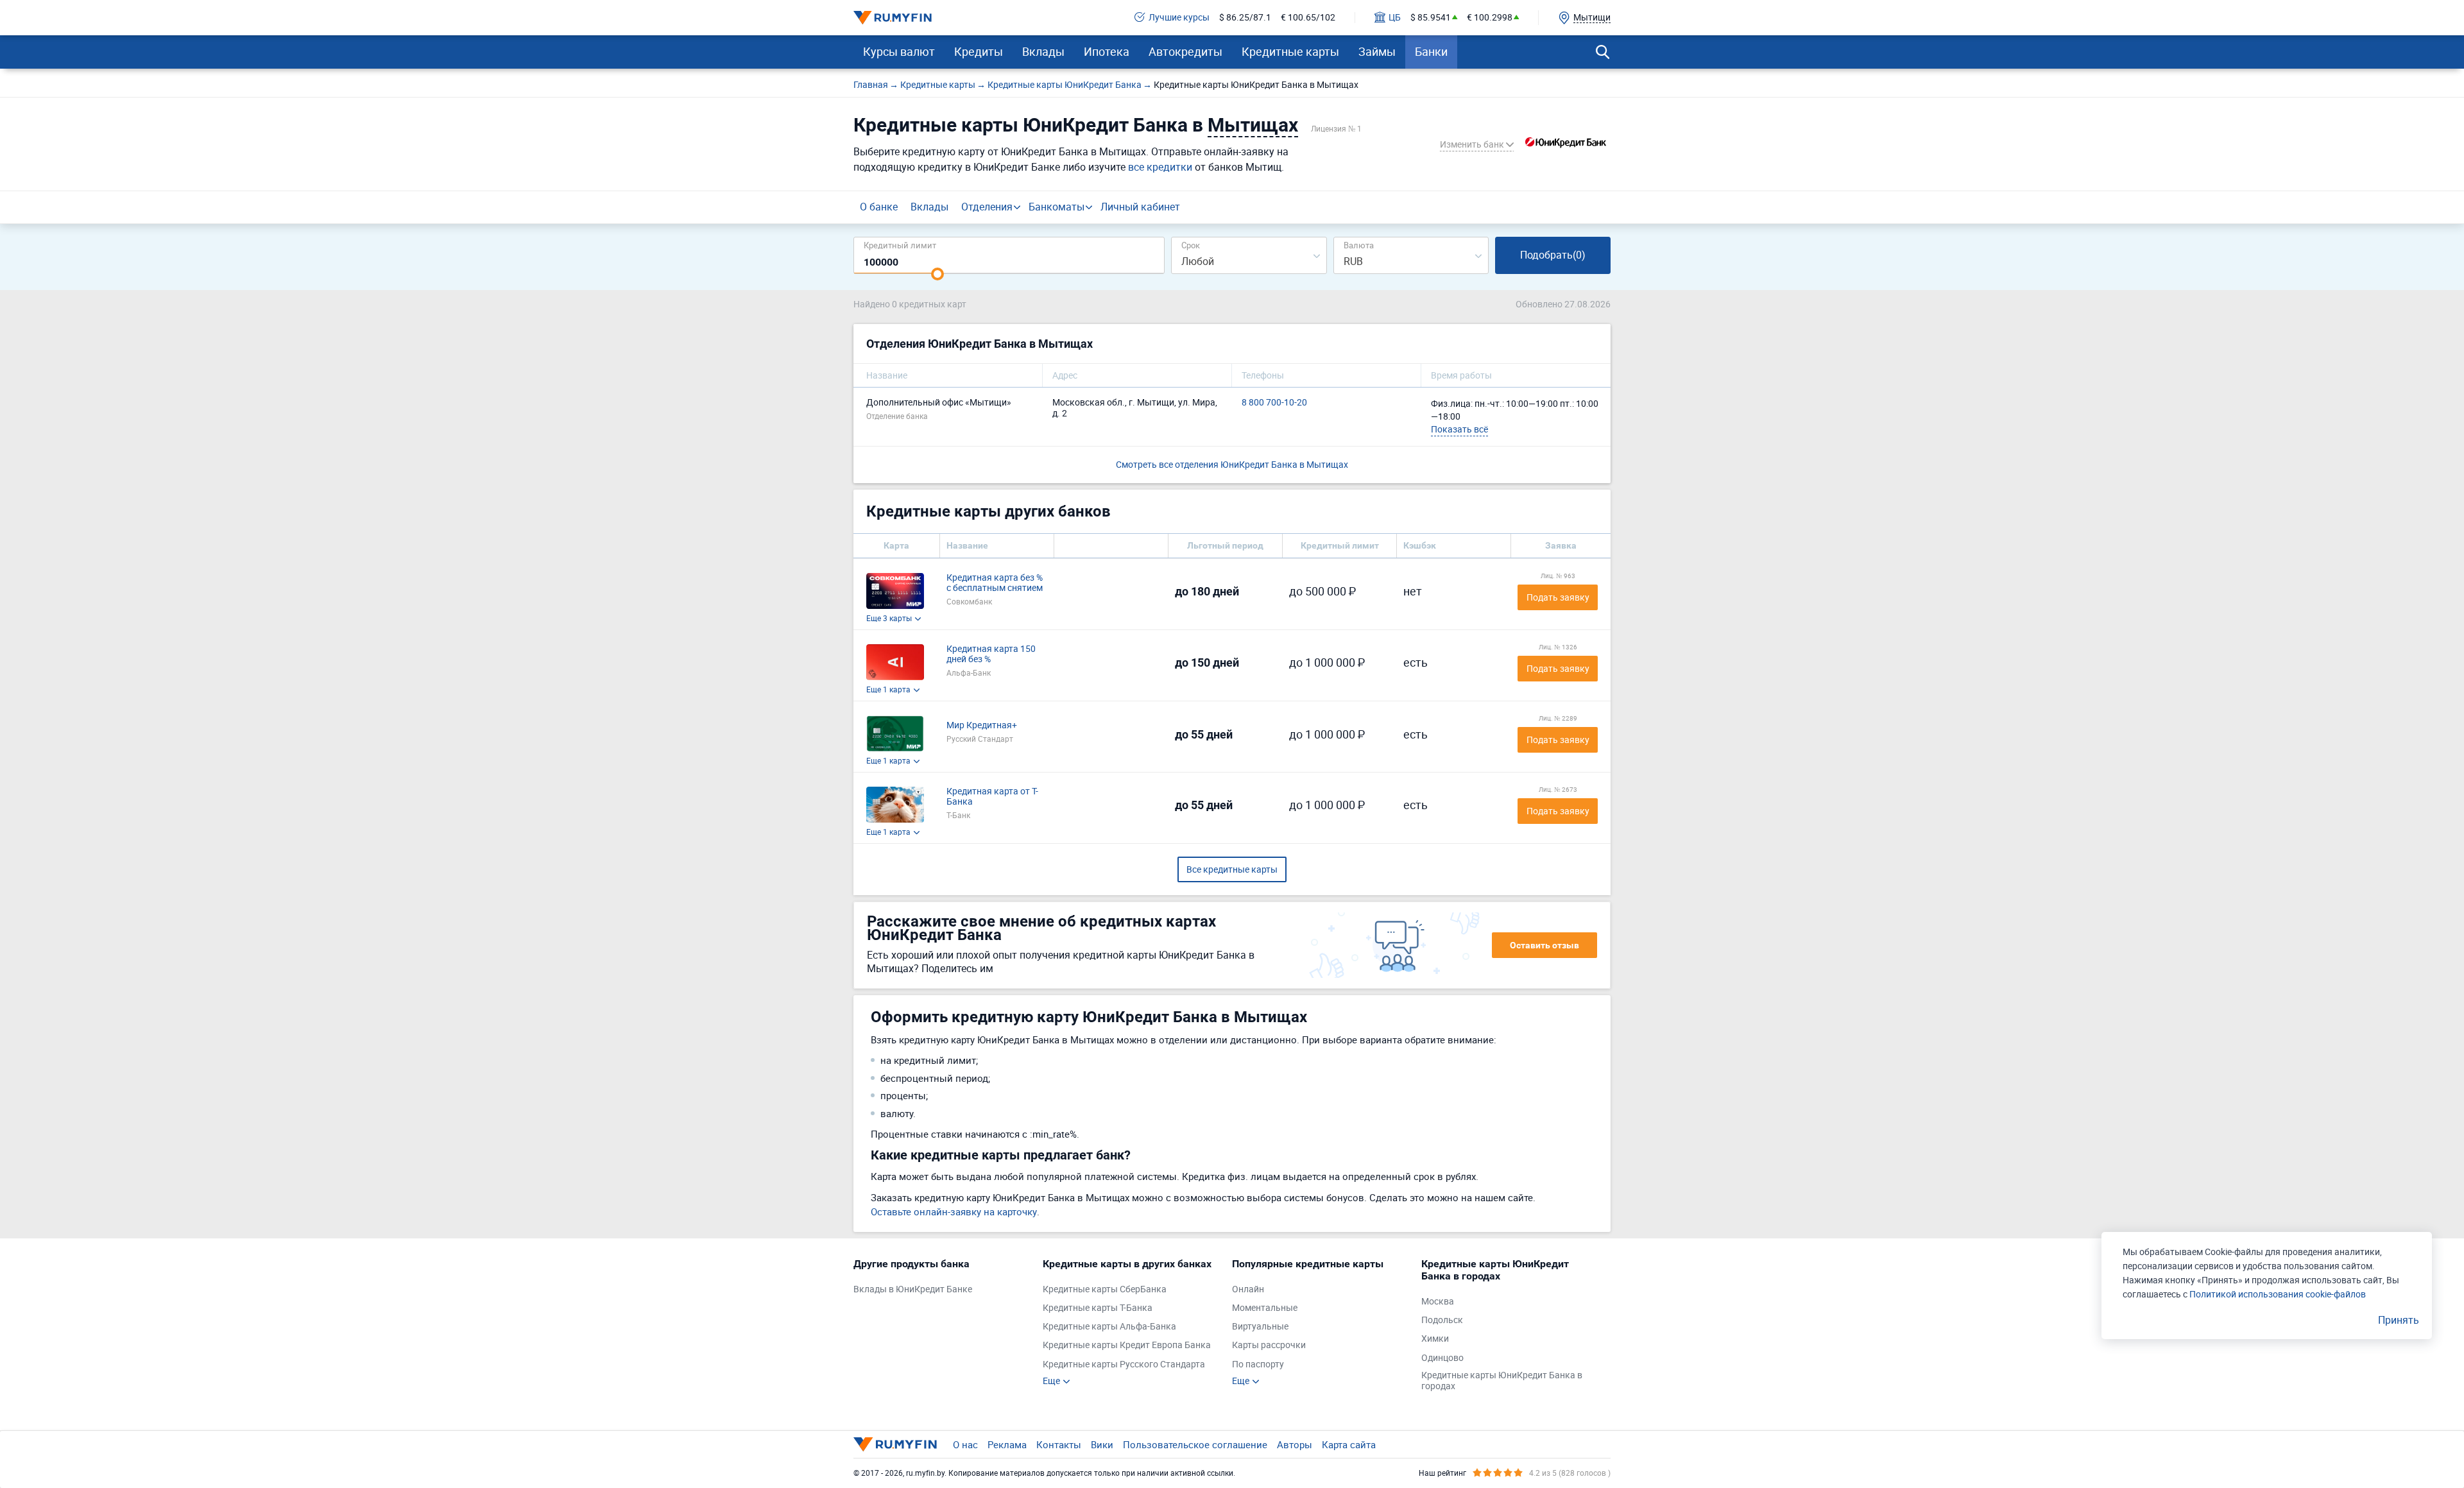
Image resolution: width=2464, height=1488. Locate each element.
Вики (1102, 1444)
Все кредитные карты (1232, 869)
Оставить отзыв (1544, 945)
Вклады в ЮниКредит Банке (913, 1289)
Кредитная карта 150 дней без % (991, 654)
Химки (1435, 1339)
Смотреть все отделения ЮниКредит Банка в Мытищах (1232, 464)
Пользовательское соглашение (1195, 1444)
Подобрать (1553, 255)
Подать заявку (1558, 597)
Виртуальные (1260, 1327)
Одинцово (1442, 1358)
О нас (965, 1444)
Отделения (987, 207)
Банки (1431, 51)
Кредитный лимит (900, 245)
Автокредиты (1185, 51)
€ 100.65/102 (1308, 18)
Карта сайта (1349, 1444)
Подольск (1442, 1320)
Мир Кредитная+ (982, 725)
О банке (879, 207)
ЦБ (1395, 18)
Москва (1438, 1302)
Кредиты (979, 51)
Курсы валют (899, 51)
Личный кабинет (1140, 207)
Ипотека (1107, 51)
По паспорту (1258, 1364)
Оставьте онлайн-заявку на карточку (954, 1211)
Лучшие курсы (1179, 18)
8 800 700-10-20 (1274, 403)
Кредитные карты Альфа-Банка (1109, 1327)
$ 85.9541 (1431, 18)
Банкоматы (1057, 207)
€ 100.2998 (1490, 18)
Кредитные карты (1290, 51)
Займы (1377, 51)
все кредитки (1160, 167)
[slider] (937, 274)
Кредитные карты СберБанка (1105, 1289)
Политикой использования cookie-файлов (2278, 1294)
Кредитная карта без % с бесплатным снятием (995, 583)
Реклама (1007, 1444)
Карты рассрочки (1269, 1345)
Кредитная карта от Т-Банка (992, 797)
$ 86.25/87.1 (1245, 18)
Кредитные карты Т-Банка (1098, 1308)
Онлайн (1248, 1289)
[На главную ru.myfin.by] (895, 1444)
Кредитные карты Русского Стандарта (1124, 1364)
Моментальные (1265, 1308)
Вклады (1043, 51)
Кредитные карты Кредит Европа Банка (1127, 1345)
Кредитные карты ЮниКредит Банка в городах (1502, 1381)
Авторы (1295, 1444)
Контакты (1059, 1444)
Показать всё (1459, 429)
